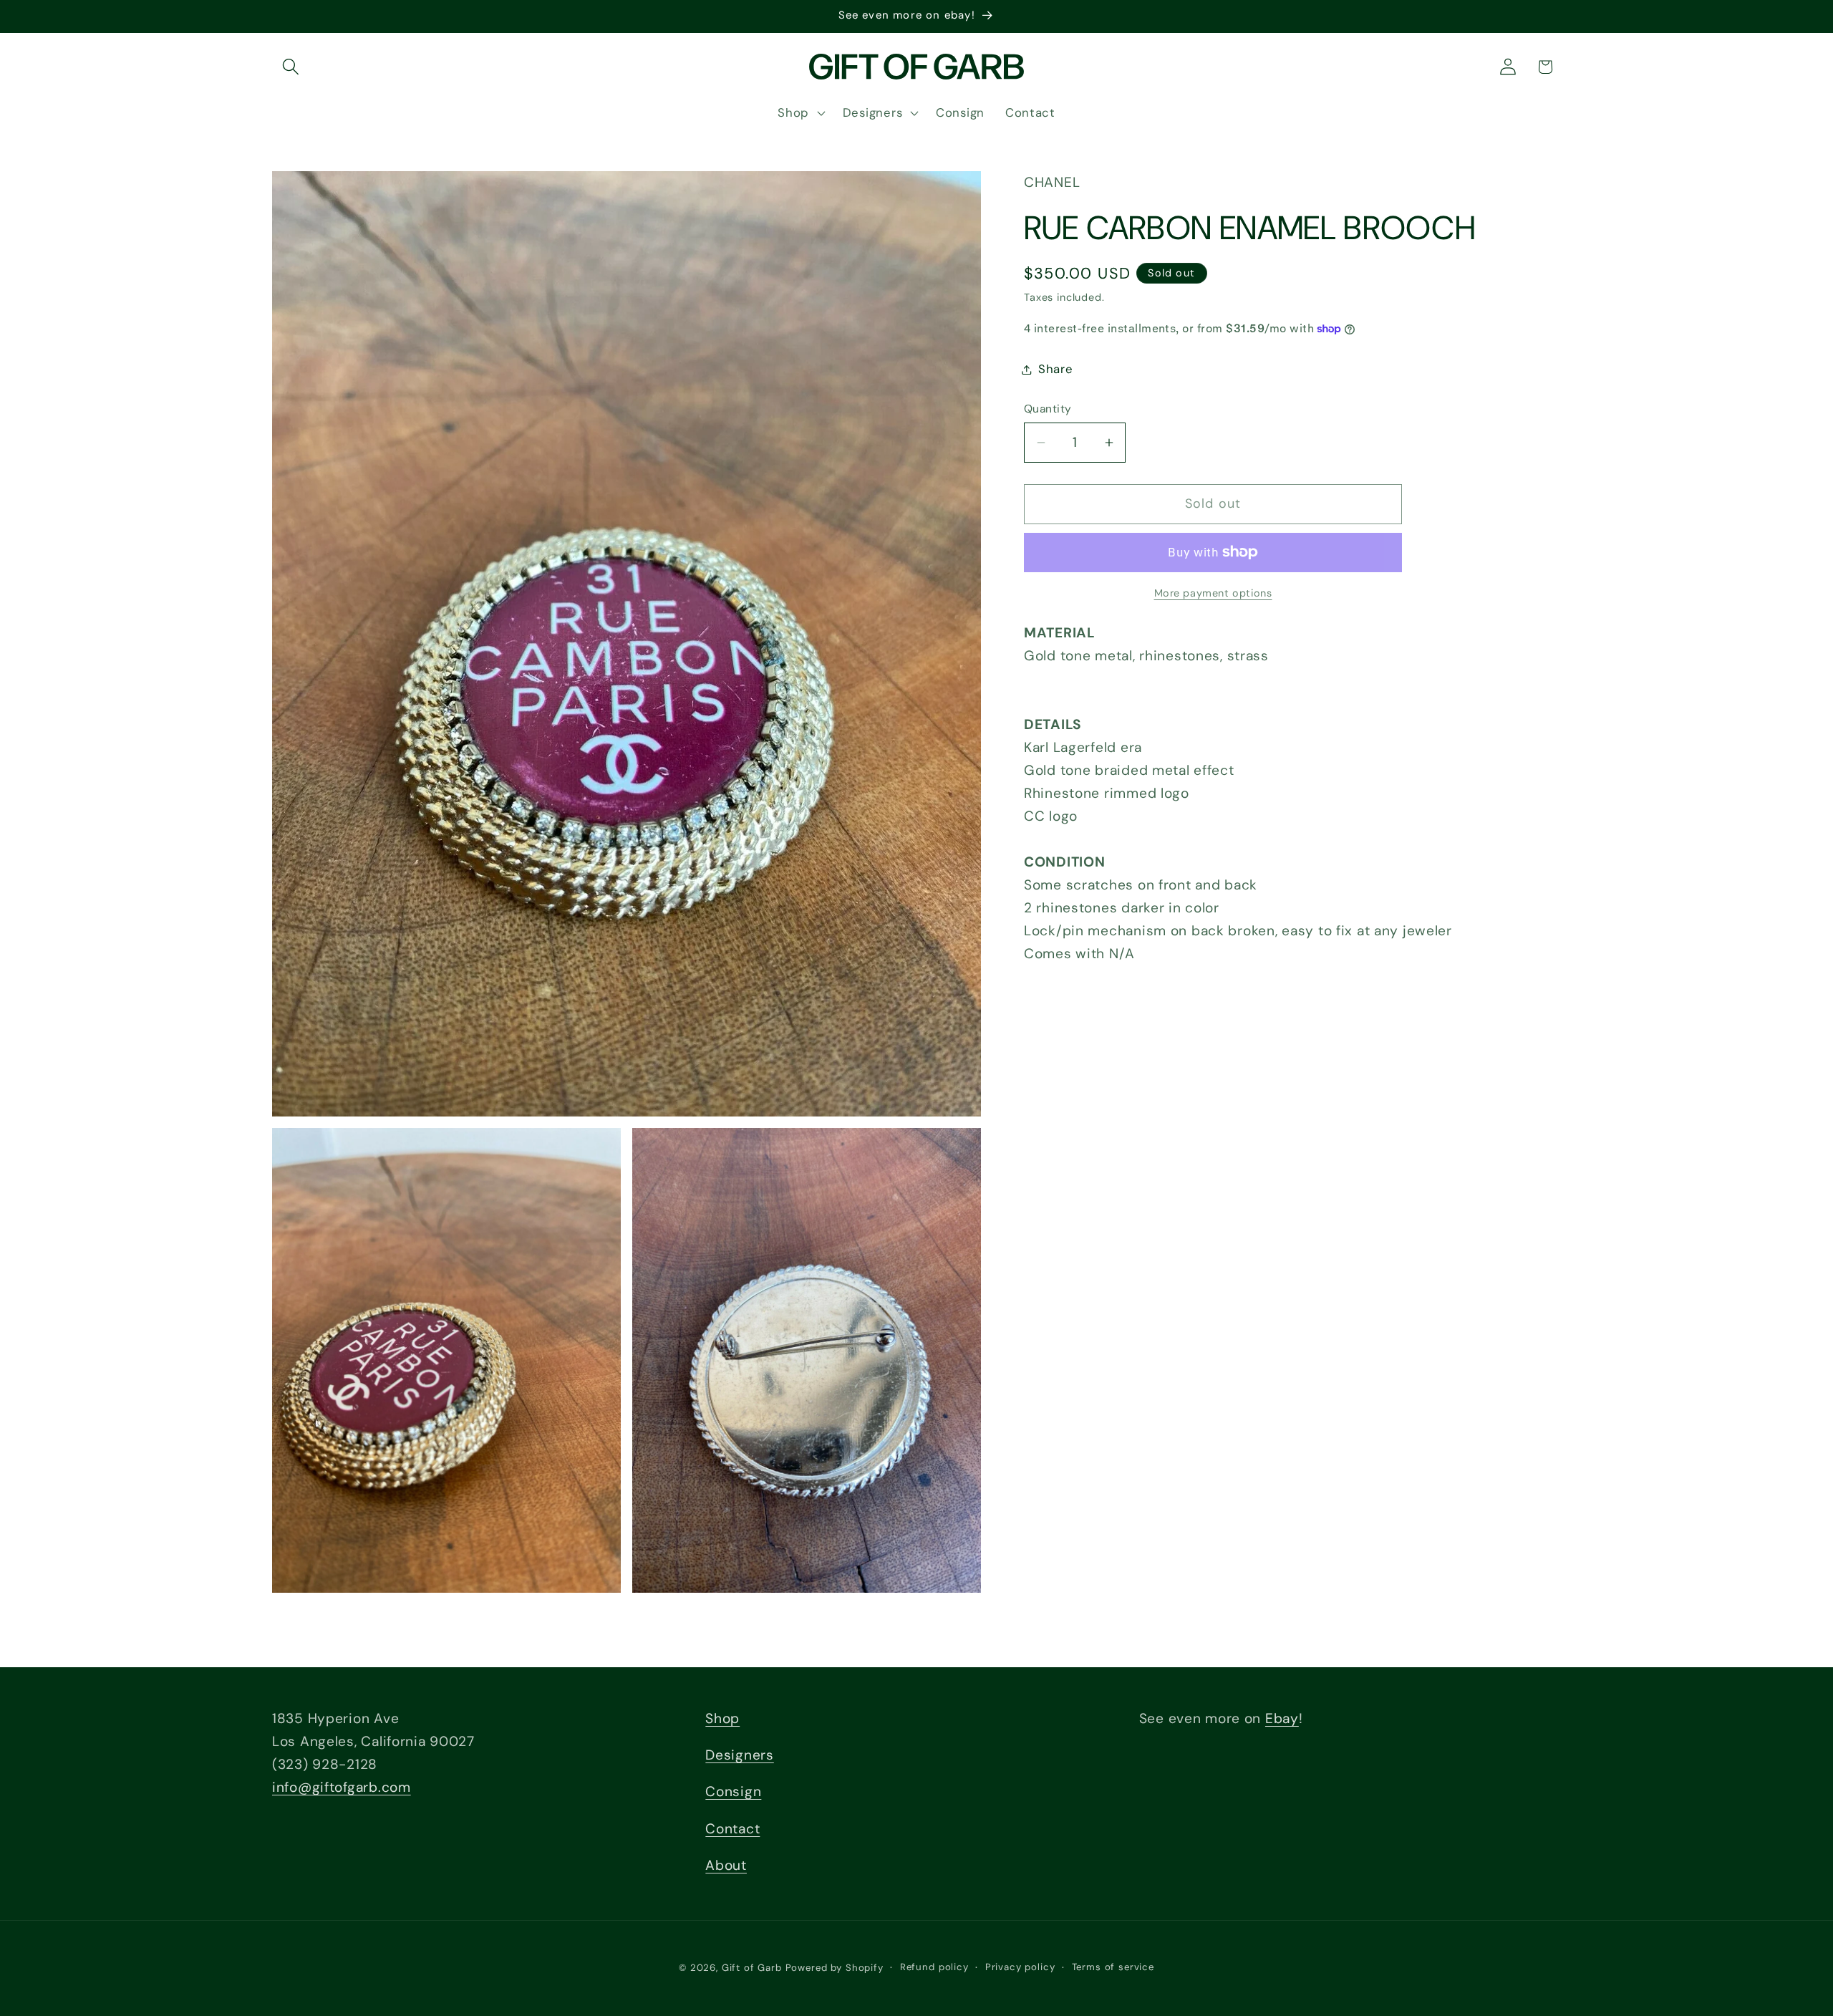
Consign (733, 1792)
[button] (291, 67)
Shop (722, 1718)
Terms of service (1113, 1967)
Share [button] (1056, 369)
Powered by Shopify (835, 1968)
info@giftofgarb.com (342, 1787)
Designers (739, 1756)
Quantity (1048, 409)
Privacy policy (1020, 1967)
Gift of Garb (752, 1968)
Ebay (1282, 1718)
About (726, 1865)
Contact (732, 1829)
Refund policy (934, 1967)
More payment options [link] (1213, 593)
